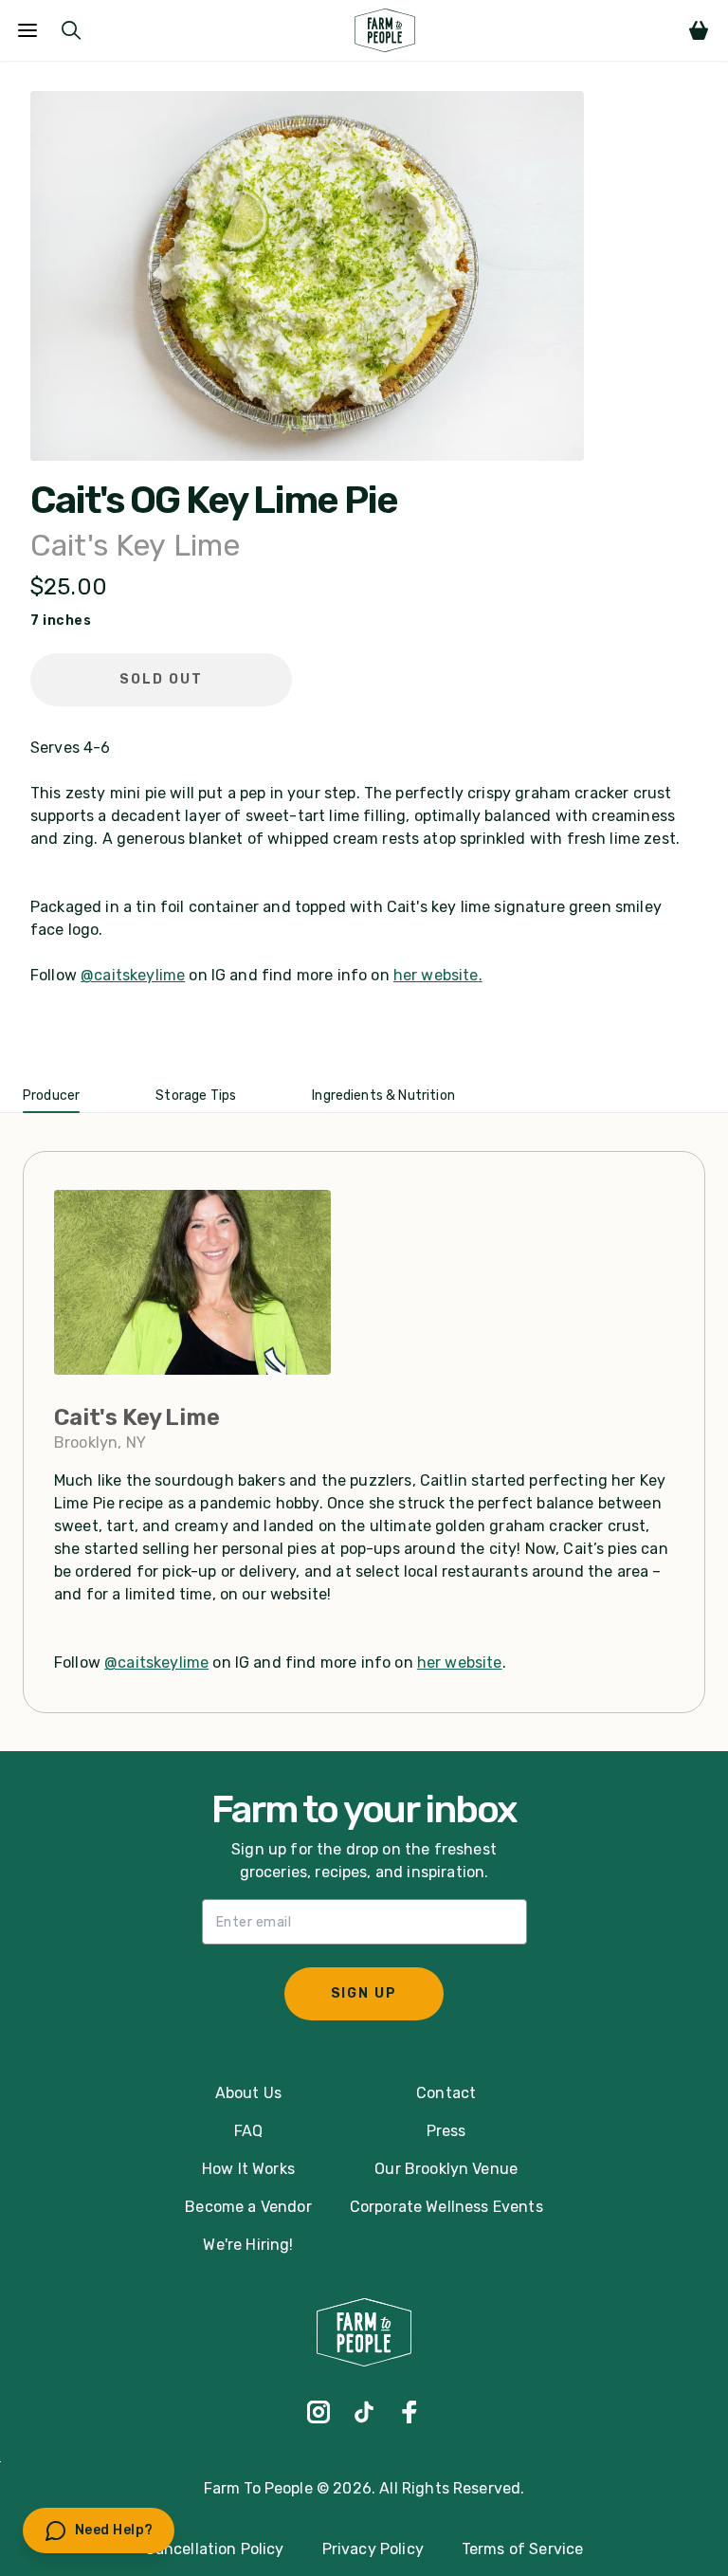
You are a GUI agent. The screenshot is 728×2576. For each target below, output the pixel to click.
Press (446, 2131)
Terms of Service (523, 2549)
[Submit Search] (71, 30)
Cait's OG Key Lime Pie (214, 501)
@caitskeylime (133, 975)
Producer (51, 1096)
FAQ (248, 2131)
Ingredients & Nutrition (383, 1096)
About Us (248, 2093)
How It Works (248, 2169)
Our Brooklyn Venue (446, 2169)
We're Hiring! (248, 2245)
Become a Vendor (248, 2207)
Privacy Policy (373, 2549)
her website (436, 975)
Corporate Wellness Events (446, 2207)
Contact (446, 2093)
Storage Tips (196, 1096)
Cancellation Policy (215, 2549)
